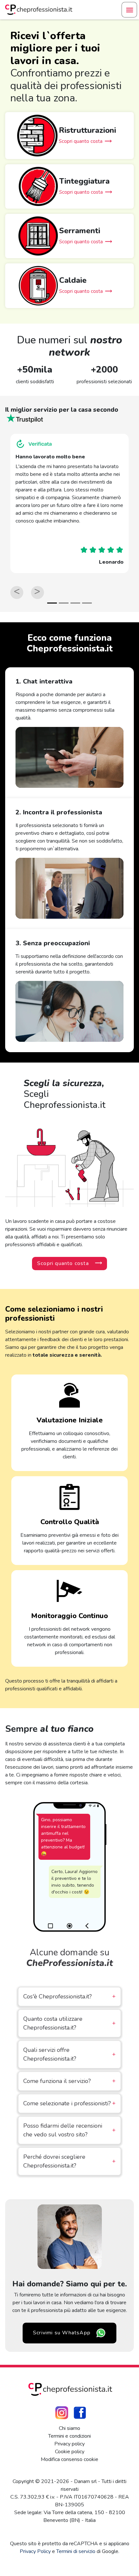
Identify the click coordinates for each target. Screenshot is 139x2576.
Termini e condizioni (69, 2436)
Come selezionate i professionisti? (69, 2103)
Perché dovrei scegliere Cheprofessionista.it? (69, 2161)
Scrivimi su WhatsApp (62, 2333)
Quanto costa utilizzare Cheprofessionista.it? (69, 2023)
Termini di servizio (76, 2551)
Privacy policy (69, 2444)
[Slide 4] (87, 603)
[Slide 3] (75, 603)
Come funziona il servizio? (69, 2081)
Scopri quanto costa (63, 1263)
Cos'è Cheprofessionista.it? (69, 1996)
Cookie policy (70, 2452)
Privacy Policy (35, 2551)
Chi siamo (69, 2428)
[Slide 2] (64, 603)
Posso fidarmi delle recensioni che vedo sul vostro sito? (69, 2130)
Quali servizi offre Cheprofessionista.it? (69, 2054)
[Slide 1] (52, 603)
